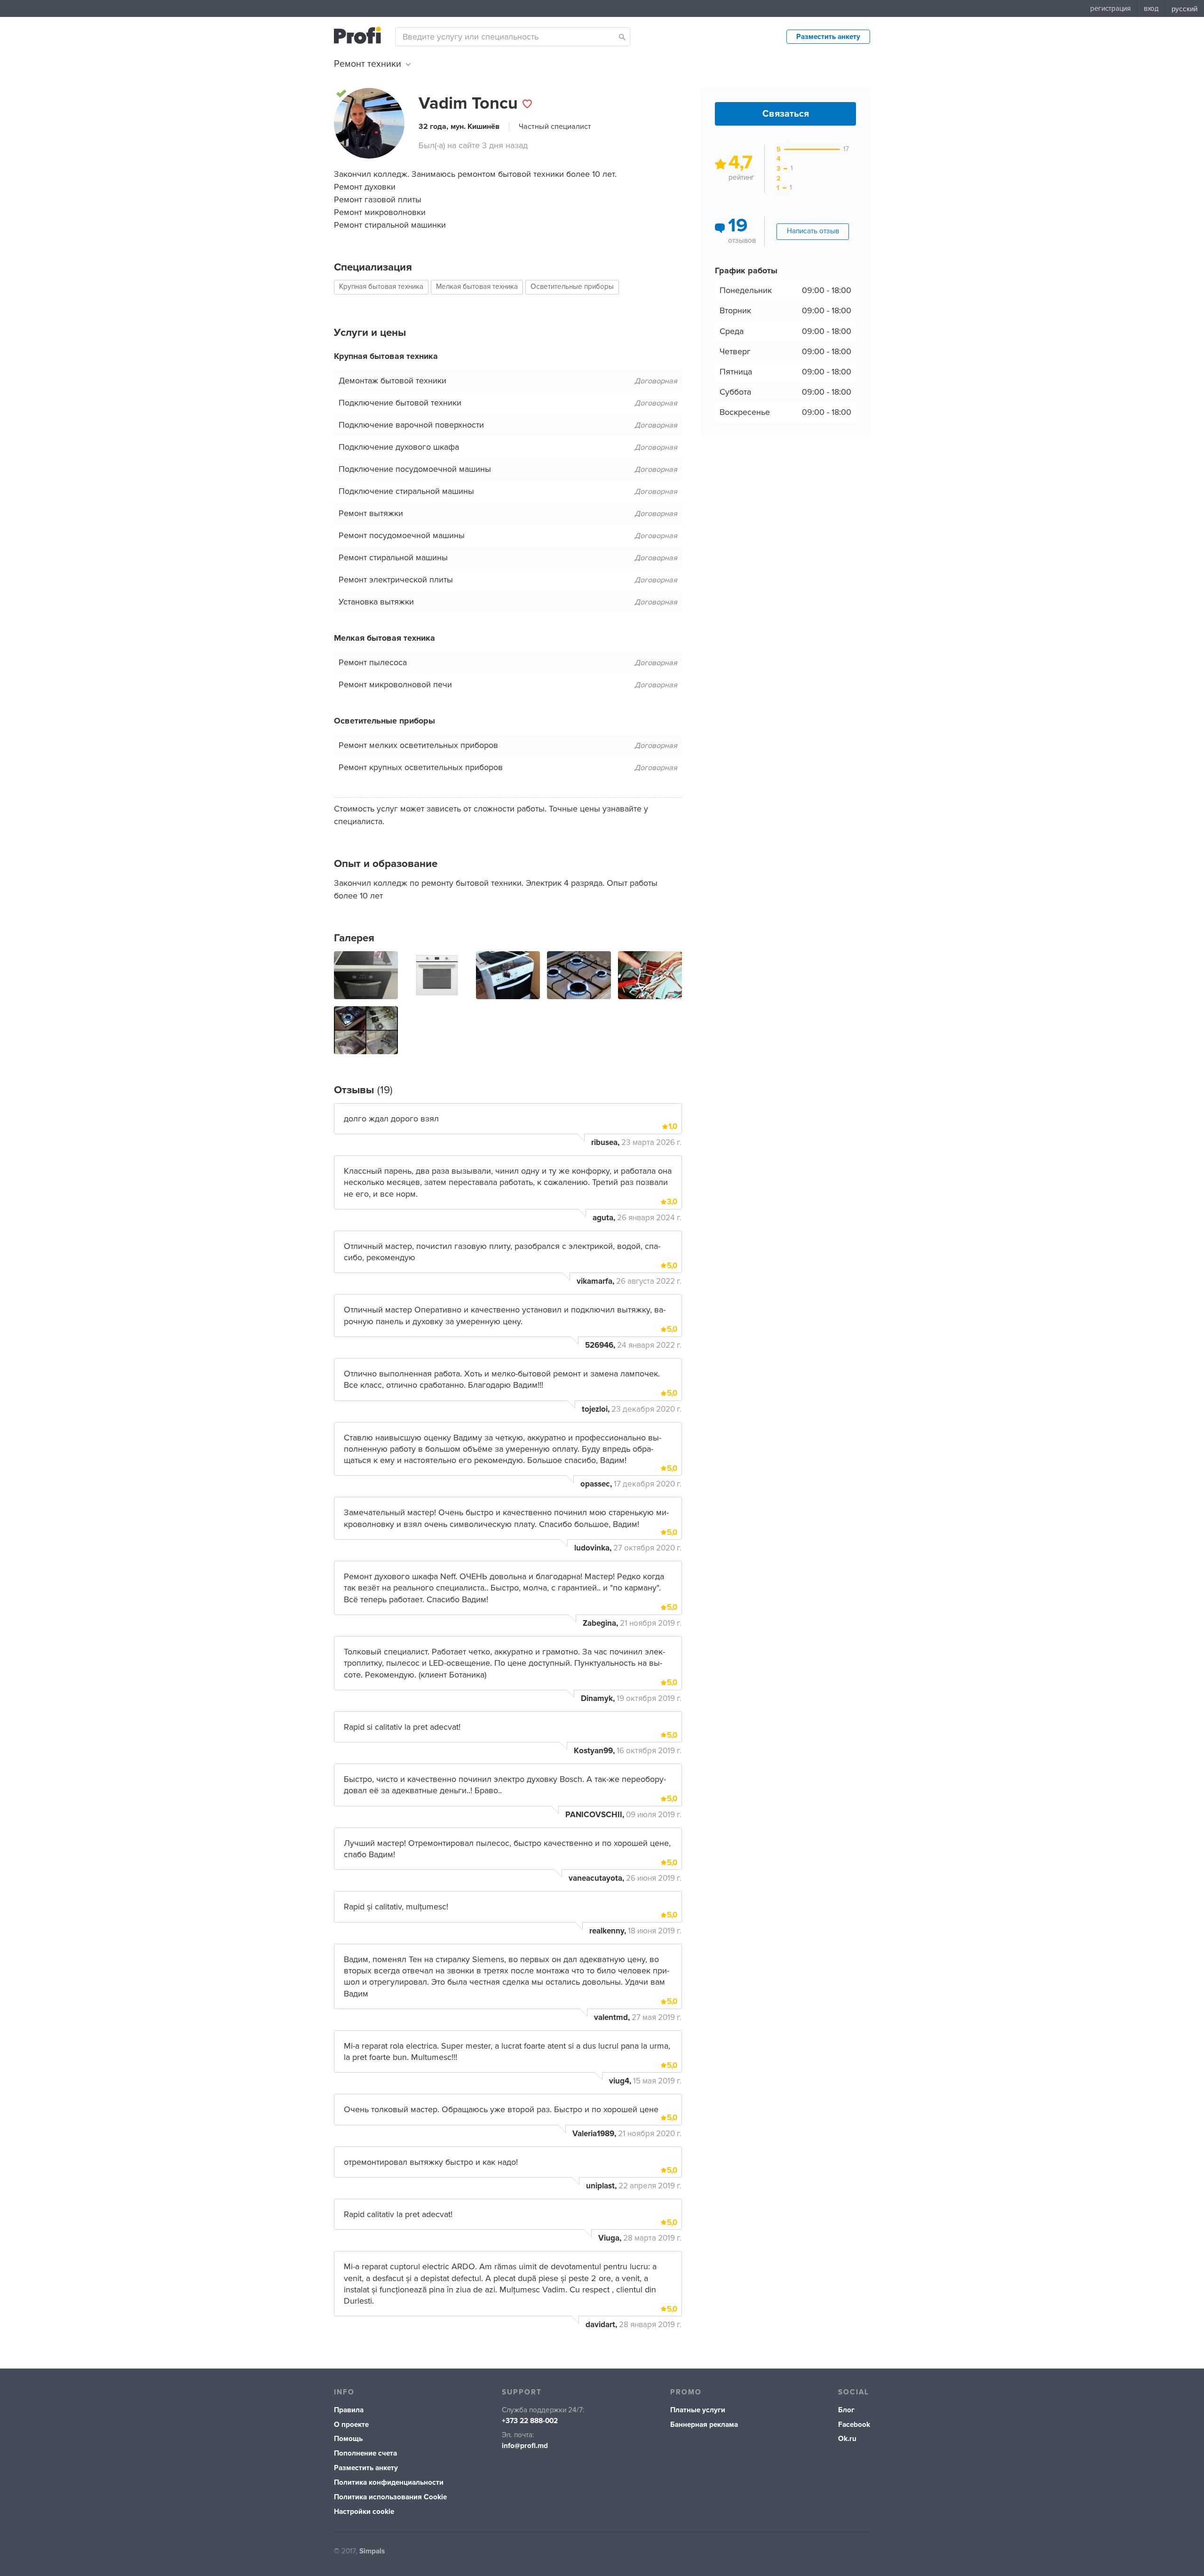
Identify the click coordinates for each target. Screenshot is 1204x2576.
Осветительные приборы (572, 287)
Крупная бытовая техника (381, 287)
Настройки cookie (364, 2512)
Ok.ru (847, 2439)
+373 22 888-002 (530, 2421)
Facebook (854, 2425)
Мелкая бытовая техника (477, 287)
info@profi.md (525, 2446)
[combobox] (513, 37)
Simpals (372, 2551)
